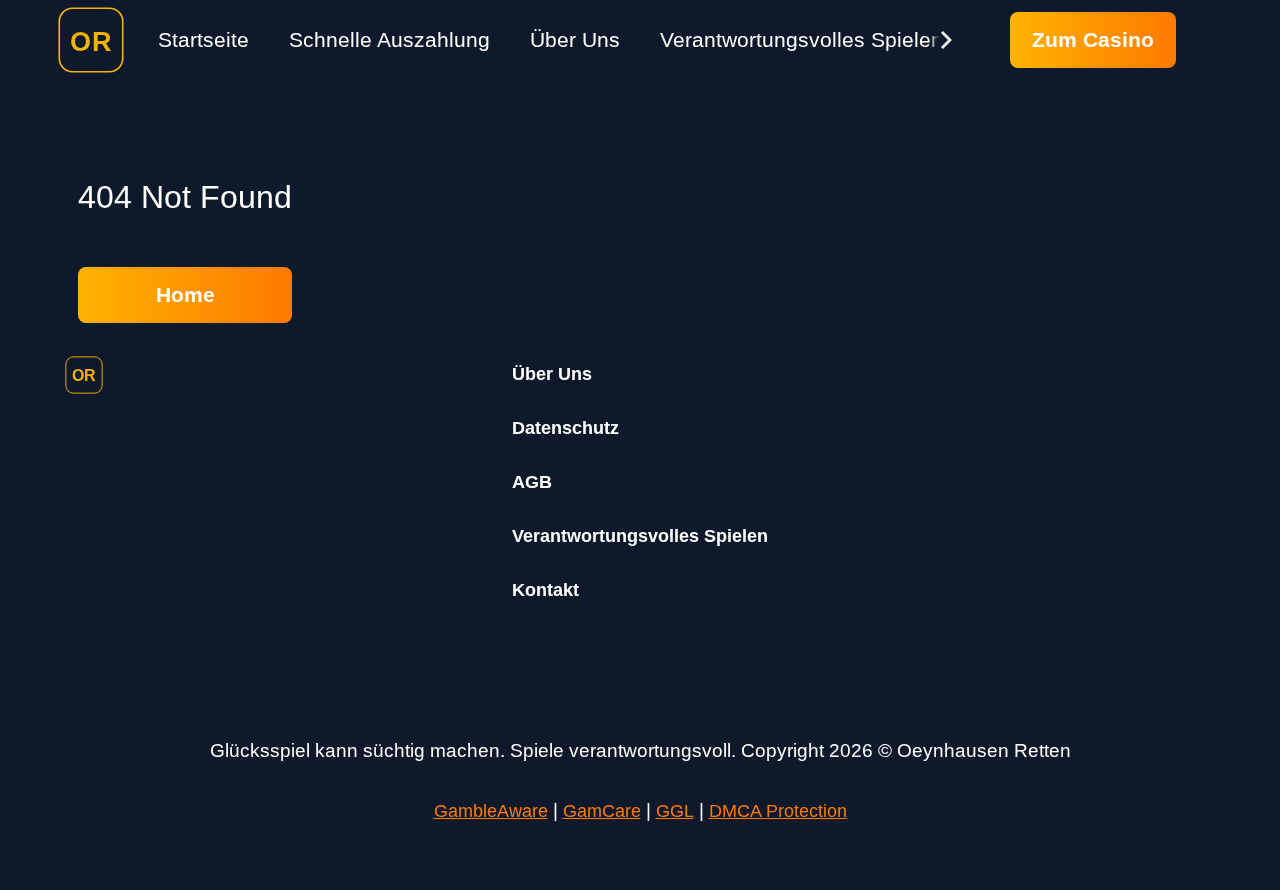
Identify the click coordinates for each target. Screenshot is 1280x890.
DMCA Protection (778, 811)
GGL (675, 811)
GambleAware (491, 811)
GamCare (602, 811)
